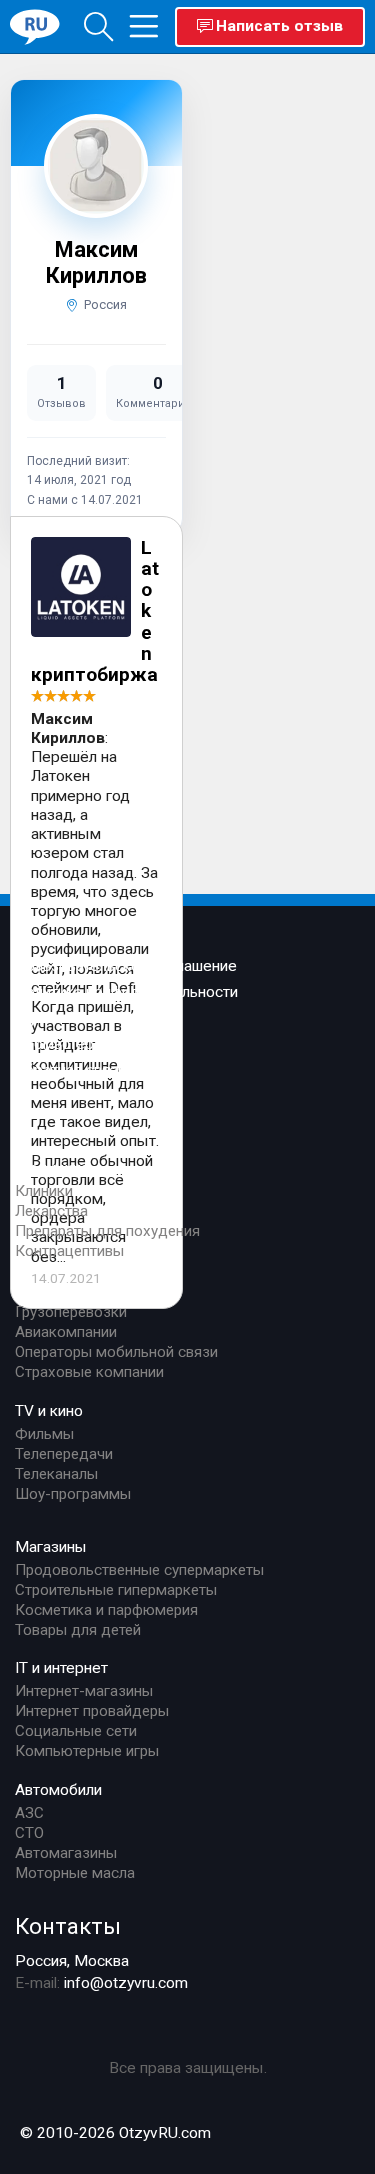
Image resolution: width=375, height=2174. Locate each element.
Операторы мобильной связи (116, 1352)
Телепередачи (64, 1454)
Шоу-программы (73, 1494)
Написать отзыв (279, 26)
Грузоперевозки (71, 1312)
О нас (34, 1112)
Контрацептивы (69, 1251)
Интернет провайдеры (92, 1711)
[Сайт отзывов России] (35, 26)
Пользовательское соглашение (126, 966)
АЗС (29, 1813)
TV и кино (49, 1411)
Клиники (44, 1191)
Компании (50, 1289)
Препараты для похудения (107, 1231)
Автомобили (58, 1790)
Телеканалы (56, 1474)
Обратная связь (70, 1070)
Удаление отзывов (82, 1018)
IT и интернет (61, 1668)
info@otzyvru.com (126, 1983)
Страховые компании (89, 1372)
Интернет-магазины (84, 1691)
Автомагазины (66, 1853)
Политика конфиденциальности (126, 992)
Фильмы (44, 1434)
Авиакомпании (66, 1332)
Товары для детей (78, 1630)
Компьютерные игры (87, 1751)
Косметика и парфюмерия (106, 1610)
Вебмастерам (64, 1044)
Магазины (51, 1547)
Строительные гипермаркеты (116, 1590)
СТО (29, 1833)
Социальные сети (76, 1731)
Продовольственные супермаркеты (139, 1570)
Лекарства (51, 1211)
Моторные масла (75, 1873)
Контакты (68, 1926)
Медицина (52, 1168)
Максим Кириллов (96, 262)
